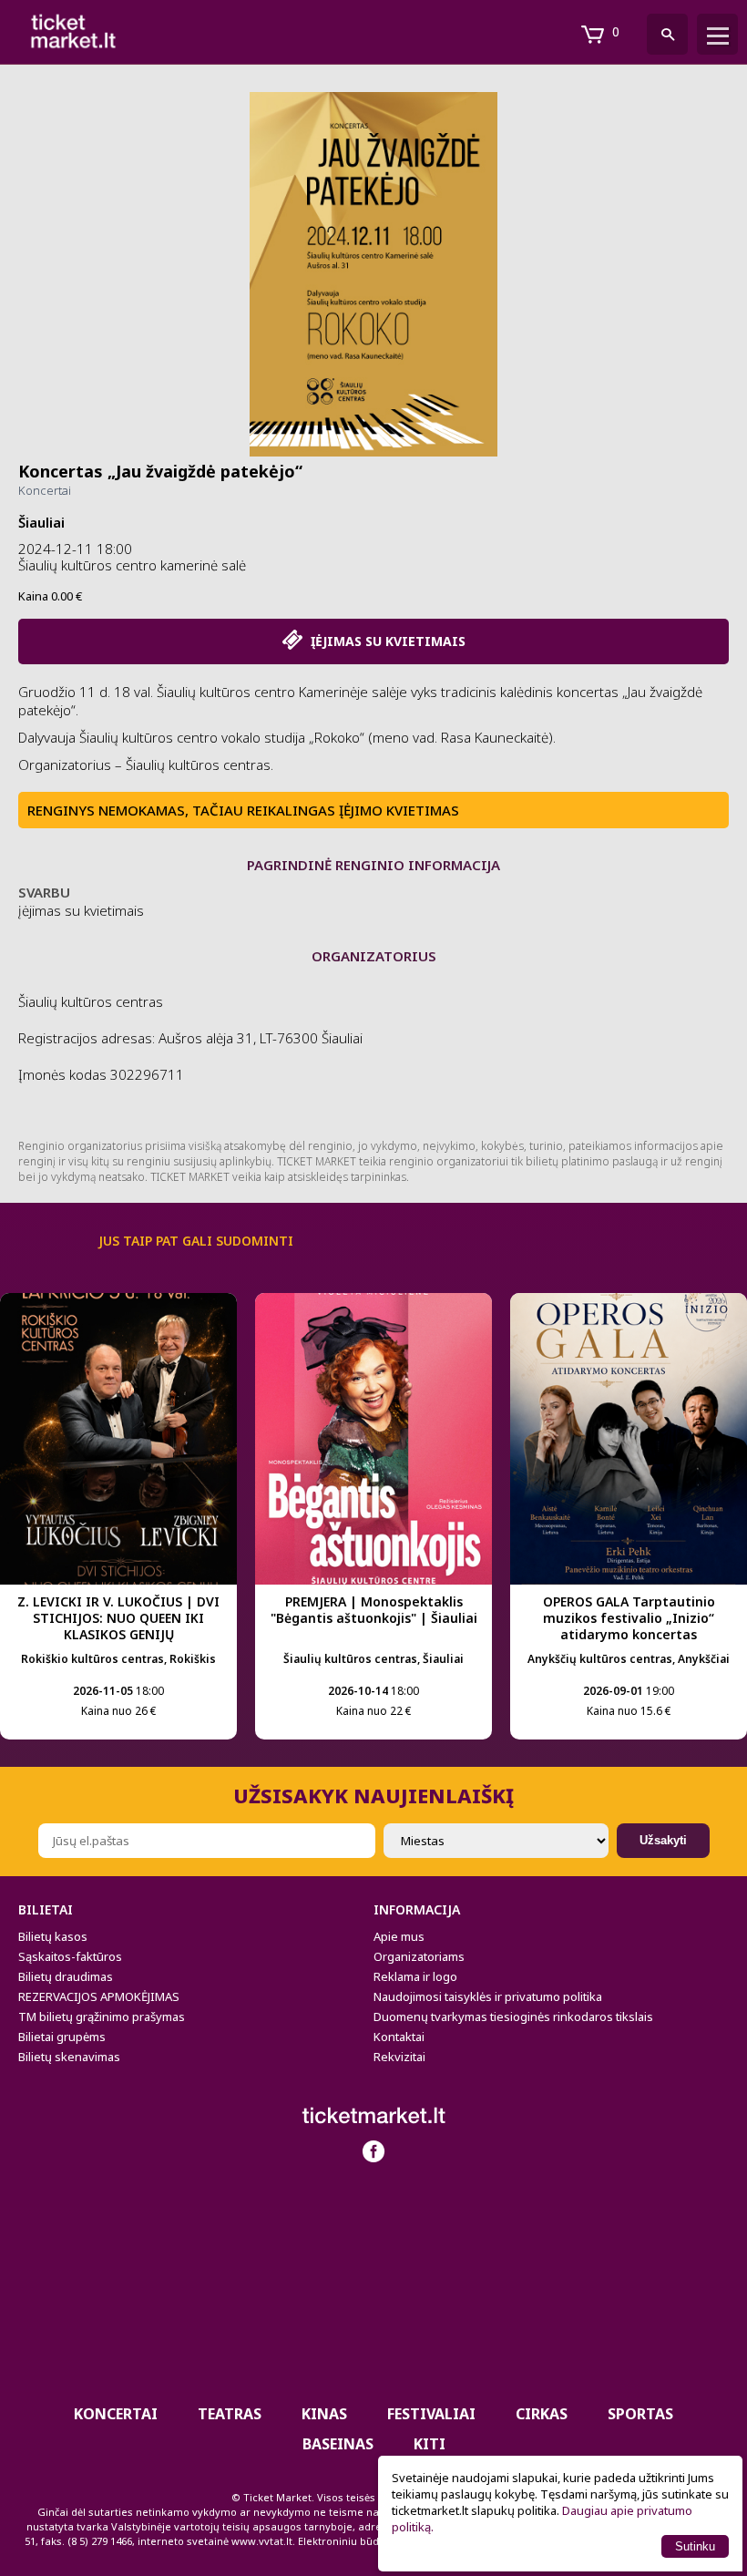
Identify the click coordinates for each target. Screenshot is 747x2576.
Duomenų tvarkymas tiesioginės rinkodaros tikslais (513, 2017)
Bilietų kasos (53, 1936)
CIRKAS (542, 2414)
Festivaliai (431, 2414)
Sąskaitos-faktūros (70, 1956)
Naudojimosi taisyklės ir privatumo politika (488, 1996)
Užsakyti (663, 1840)
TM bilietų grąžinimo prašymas (102, 2017)
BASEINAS (338, 2444)
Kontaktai (399, 2037)
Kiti (430, 2444)
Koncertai (45, 490)
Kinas (324, 2414)
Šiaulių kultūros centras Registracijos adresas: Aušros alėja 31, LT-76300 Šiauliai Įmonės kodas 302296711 (190, 1038)
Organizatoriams (419, 1956)
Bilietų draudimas (66, 1976)
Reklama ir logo (415, 1976)
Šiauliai (41, 522)
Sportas (640, 2414)
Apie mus (399, 1936)
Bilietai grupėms (62, 2037)
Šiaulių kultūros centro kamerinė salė (132, 565)
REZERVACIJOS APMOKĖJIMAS (99, 1996)
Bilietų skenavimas (69, 2057)
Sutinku (695, 2546)
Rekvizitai (399, 2057)
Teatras (230, 2414)
